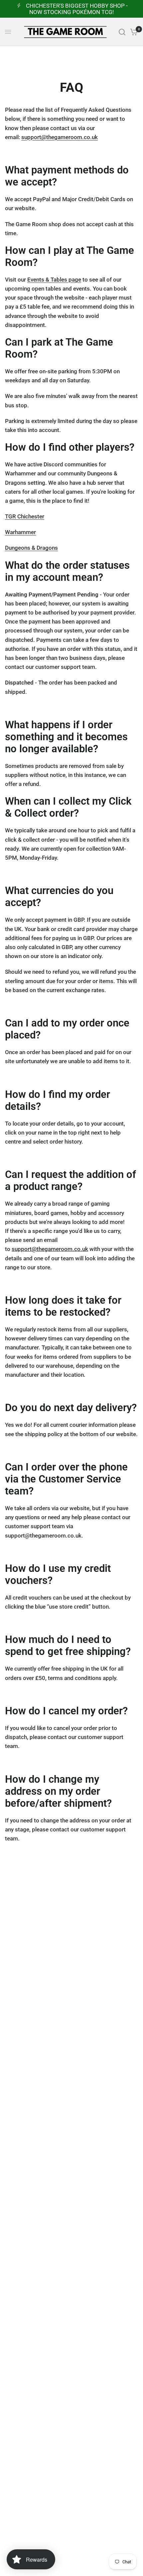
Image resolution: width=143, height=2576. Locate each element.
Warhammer (20, 532)
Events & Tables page (54, 280)
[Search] (122, 32)
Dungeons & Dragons (31, 548)
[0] (133, 32)
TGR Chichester (25, 516)
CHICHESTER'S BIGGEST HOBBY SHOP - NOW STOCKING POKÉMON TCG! (77, 9)
